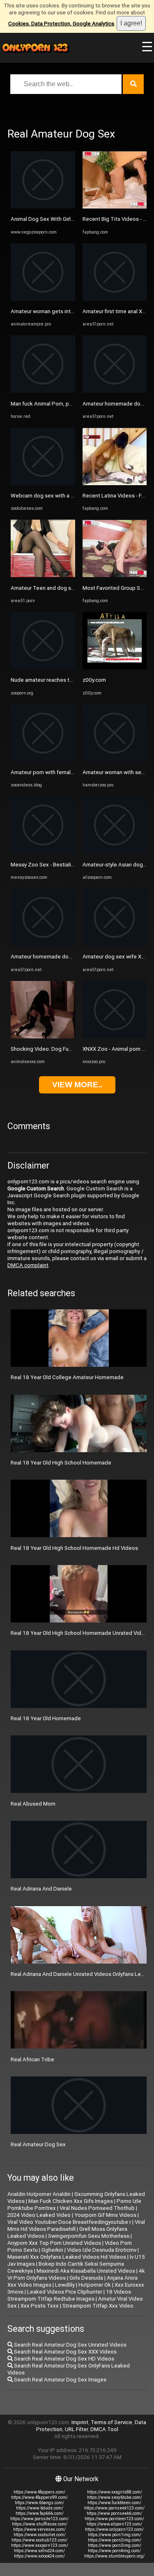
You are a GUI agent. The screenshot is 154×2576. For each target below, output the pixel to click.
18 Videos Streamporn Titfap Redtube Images (69, 2295)
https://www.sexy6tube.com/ (115, 2497)
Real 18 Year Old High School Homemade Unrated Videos (81, 1633)
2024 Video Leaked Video (39, 2215)
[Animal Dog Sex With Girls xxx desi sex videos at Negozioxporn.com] (43, 207)
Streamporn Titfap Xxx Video (98, 2306)
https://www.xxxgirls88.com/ (115, 2492)
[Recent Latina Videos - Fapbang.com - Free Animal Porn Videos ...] (115, 483)
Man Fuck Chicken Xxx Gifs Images (71, 2201)
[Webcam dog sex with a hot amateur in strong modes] (43, 483)
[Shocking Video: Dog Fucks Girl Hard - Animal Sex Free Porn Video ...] (43, 1037)
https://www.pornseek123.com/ (114, 2508)
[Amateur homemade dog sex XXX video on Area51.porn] (43, 944)
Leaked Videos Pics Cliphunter (65, 2292)
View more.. (77, 1085)
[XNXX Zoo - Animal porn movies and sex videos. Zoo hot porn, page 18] (115, 1037)
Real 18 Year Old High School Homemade (61, 1463)
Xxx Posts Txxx (40, 2306)
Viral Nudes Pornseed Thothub (97, 2208)
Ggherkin (52, 2250)
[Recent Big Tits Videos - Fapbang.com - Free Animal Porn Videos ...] (115, 207)
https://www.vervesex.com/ (39, 2529)
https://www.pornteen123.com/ (114, 2519)
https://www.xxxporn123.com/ (40, 2545)
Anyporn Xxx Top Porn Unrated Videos (54, 2243)
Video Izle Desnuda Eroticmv (102, 2250)
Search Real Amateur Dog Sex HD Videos (63, 2359)
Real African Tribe (32, 2059)
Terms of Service (111, 2422)
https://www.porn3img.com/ (115, 2545)
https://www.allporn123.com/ (114, 2524)
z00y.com (94, 680)
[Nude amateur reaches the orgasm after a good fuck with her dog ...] (43, 668)
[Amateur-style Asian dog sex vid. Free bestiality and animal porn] (115, 852)
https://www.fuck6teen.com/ (114, 2503)
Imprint (80, 2422)
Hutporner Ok (95, 2285)
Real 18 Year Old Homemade (46, 1718)
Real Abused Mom (33, 1804)
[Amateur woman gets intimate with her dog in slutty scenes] (43, 299)
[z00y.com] (115, 668)
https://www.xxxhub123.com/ (39, 2540)
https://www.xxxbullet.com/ (40, 2535)
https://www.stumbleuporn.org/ (114, 2556)
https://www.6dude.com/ (40, 2508)
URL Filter (76, 2429)
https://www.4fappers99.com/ (39, 2497)
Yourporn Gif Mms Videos (105, 2215)
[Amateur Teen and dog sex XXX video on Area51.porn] (43, 575)
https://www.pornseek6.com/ (114, 2513)
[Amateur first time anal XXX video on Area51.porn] (115, 299)
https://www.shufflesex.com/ (40, 2524)
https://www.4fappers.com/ (39, 2492)
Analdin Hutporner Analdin (39, 2194)
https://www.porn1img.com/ (115, 2535)
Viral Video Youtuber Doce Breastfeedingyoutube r (69, 2222)
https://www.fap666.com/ (40, 2513)
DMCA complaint (28, 1265)
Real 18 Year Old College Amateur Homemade (67, 1377)
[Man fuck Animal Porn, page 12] (43, 391)
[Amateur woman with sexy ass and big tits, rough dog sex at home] (115, 760)
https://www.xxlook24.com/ (39, 2556)
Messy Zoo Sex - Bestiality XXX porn (55, 865)
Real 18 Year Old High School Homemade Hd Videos (74, 1548)
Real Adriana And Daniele (41, 1889)
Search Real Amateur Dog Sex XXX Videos (65, 2352)
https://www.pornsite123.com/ (39, 2519)
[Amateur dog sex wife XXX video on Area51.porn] (115, 944)
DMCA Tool (104, 2429)
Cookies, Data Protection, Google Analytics (61, 24)
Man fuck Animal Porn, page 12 (48, 404)
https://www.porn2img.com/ (115, 2540)
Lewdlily (65, 2285)
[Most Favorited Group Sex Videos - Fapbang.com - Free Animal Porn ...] (115, 575)
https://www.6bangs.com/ (39, 2503)
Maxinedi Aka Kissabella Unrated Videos (86, 2271)
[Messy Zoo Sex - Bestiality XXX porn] (43, 852)
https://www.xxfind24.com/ (39, 2551)
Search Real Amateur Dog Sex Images (60, 2380)
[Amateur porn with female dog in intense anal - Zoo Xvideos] (43, 760)
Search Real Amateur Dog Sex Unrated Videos (70, 2345)
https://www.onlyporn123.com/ (114, 2529)
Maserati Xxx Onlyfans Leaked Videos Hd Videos (67, 2257)
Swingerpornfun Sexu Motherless (89, 2236)
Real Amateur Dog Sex (38, 2144)
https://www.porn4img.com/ (114, 2551)
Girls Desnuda (86, 2278)
